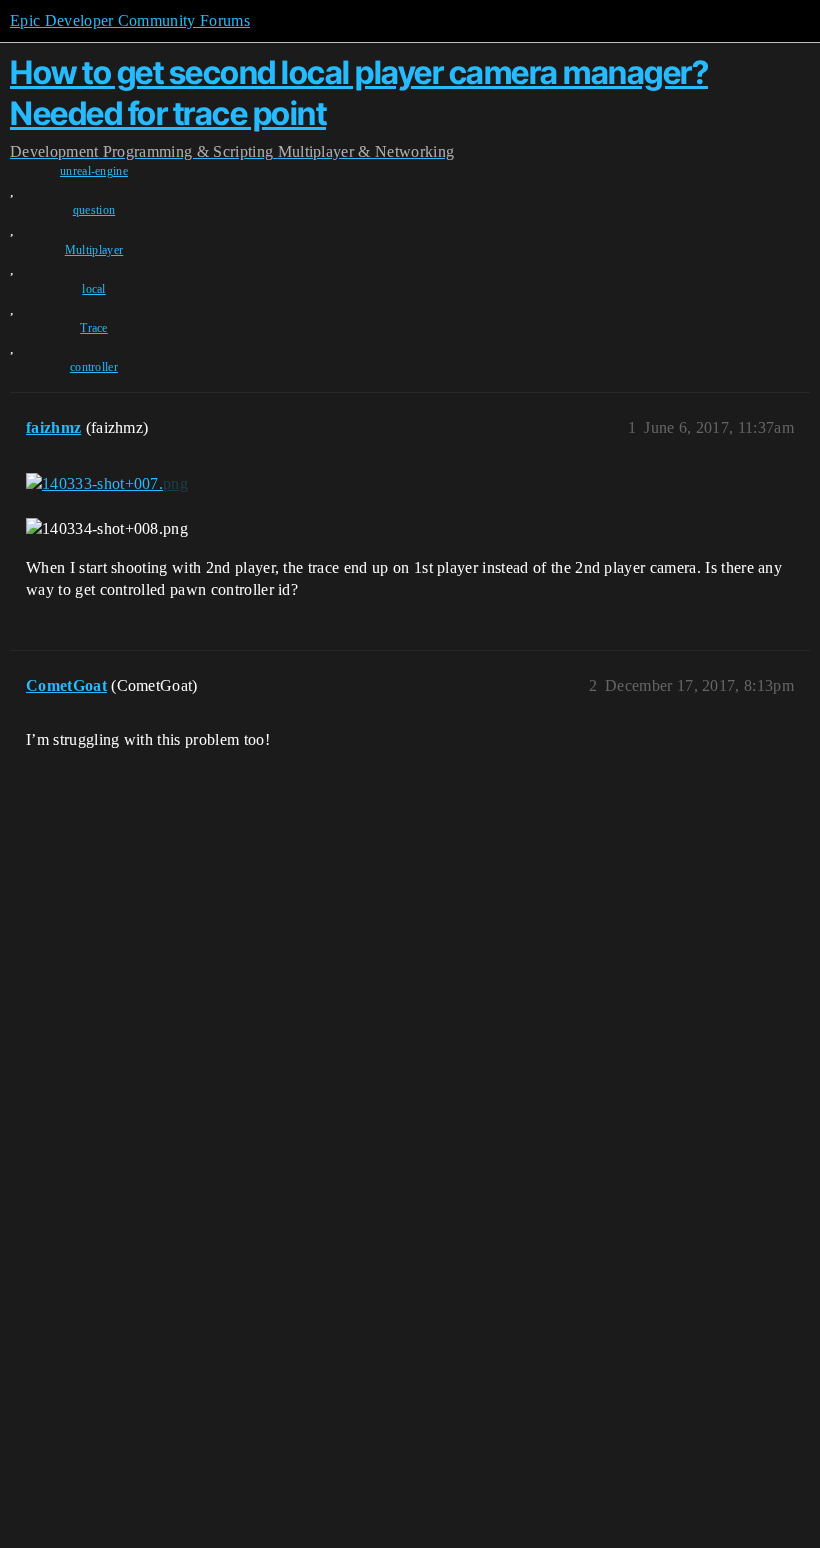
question (94, 210)
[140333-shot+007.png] (107, 483)
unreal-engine (94, 171)
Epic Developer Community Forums (130, 20)
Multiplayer (94, 250)
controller (94, 367)
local (94, 289)
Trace (94, 328)
